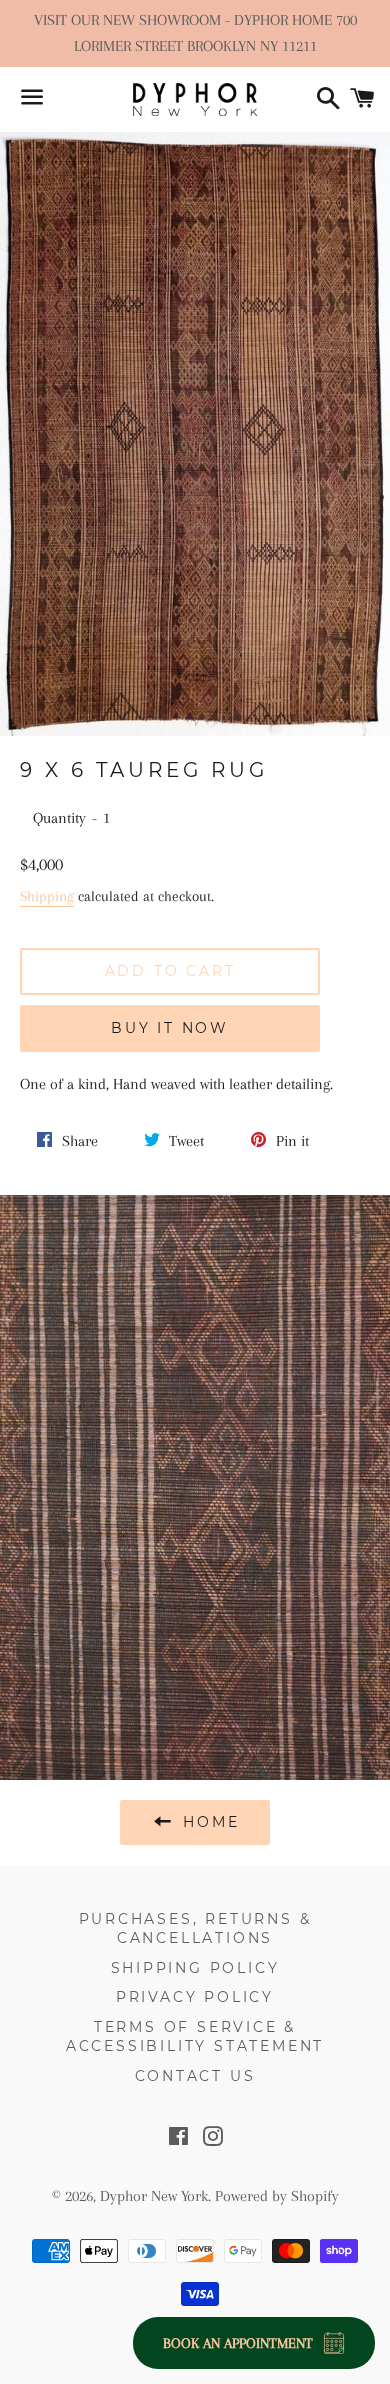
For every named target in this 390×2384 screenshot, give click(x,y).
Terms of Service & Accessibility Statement (195, 2037)
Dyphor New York (154, 2196)
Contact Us (195, 2076)
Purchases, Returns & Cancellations (195, 1929)
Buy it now (170, 1028)
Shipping (47, 896)
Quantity (59, 818)
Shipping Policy (195, 1968)
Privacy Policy (195, 1997)
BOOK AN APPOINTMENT (238, 2343)
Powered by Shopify (277, 2196)
